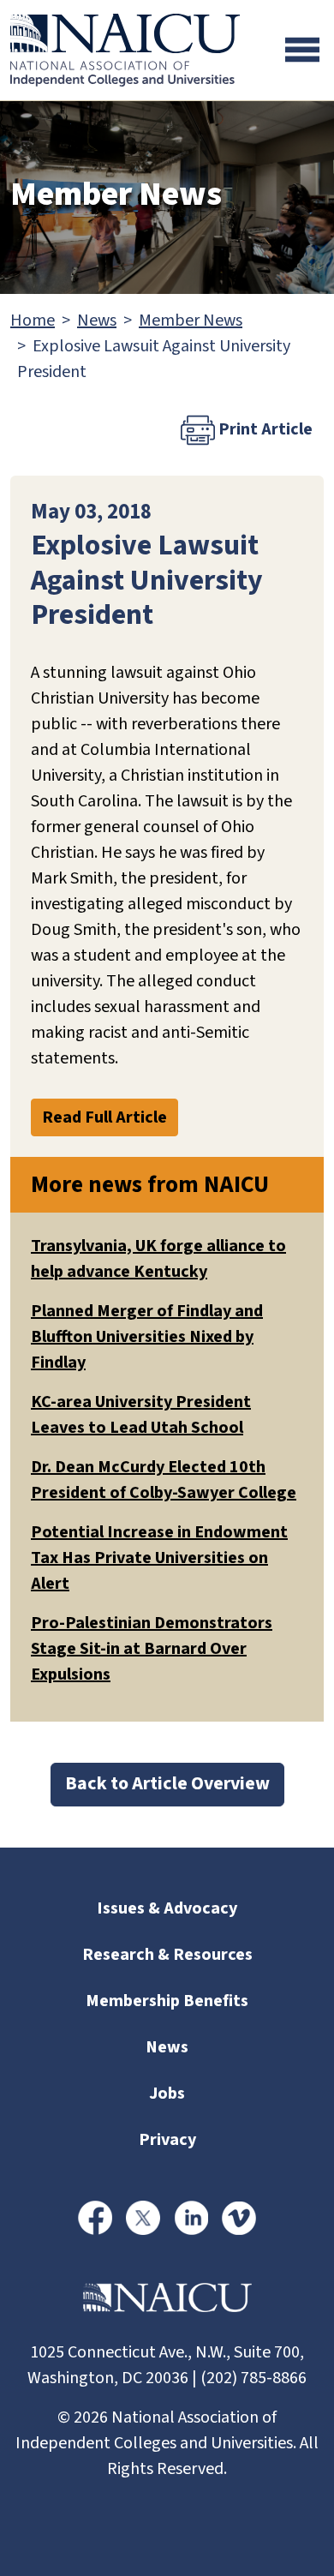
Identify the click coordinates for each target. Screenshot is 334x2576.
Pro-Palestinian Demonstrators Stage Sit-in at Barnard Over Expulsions (152, 1649)
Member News (191, 321)
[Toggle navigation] (302, 50)
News (97, 321)
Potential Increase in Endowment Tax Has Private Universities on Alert (159, 1558)
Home (33, 321)
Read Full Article (104, 1117)
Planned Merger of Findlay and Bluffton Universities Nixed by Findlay (147, 1337)
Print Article (264, 429)
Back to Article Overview (167, 1784)
